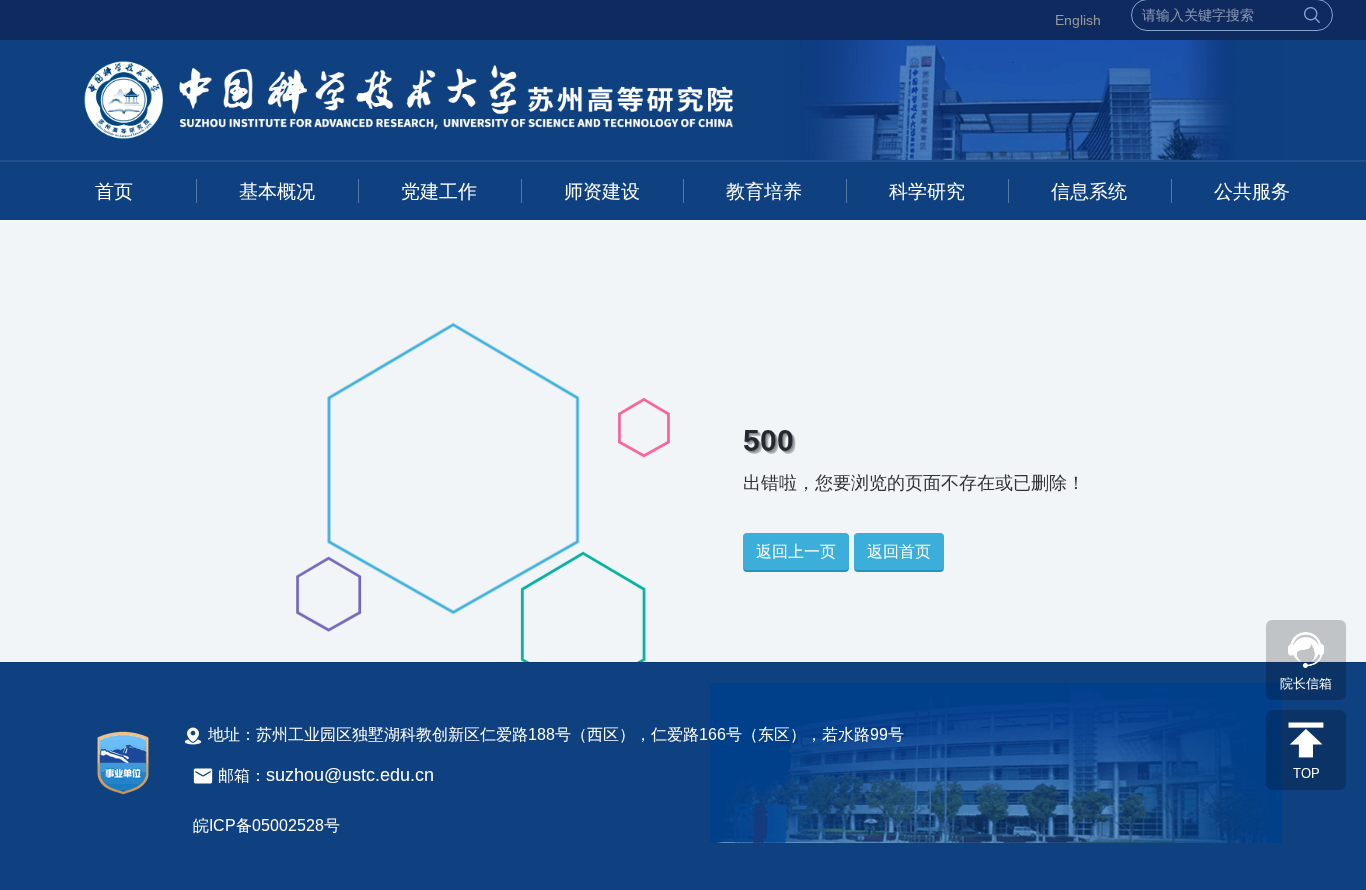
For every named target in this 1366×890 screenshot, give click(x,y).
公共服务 (1252, 191)
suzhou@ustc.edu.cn (350, 775)
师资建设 (602, 191)
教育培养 (764, 191)
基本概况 (277, 191)
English (1078, 20)
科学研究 (927, 191)
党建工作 (439, 191)
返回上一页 (796, 551)
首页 (114, 191)
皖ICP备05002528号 (266, 825)
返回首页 (899, 551)
